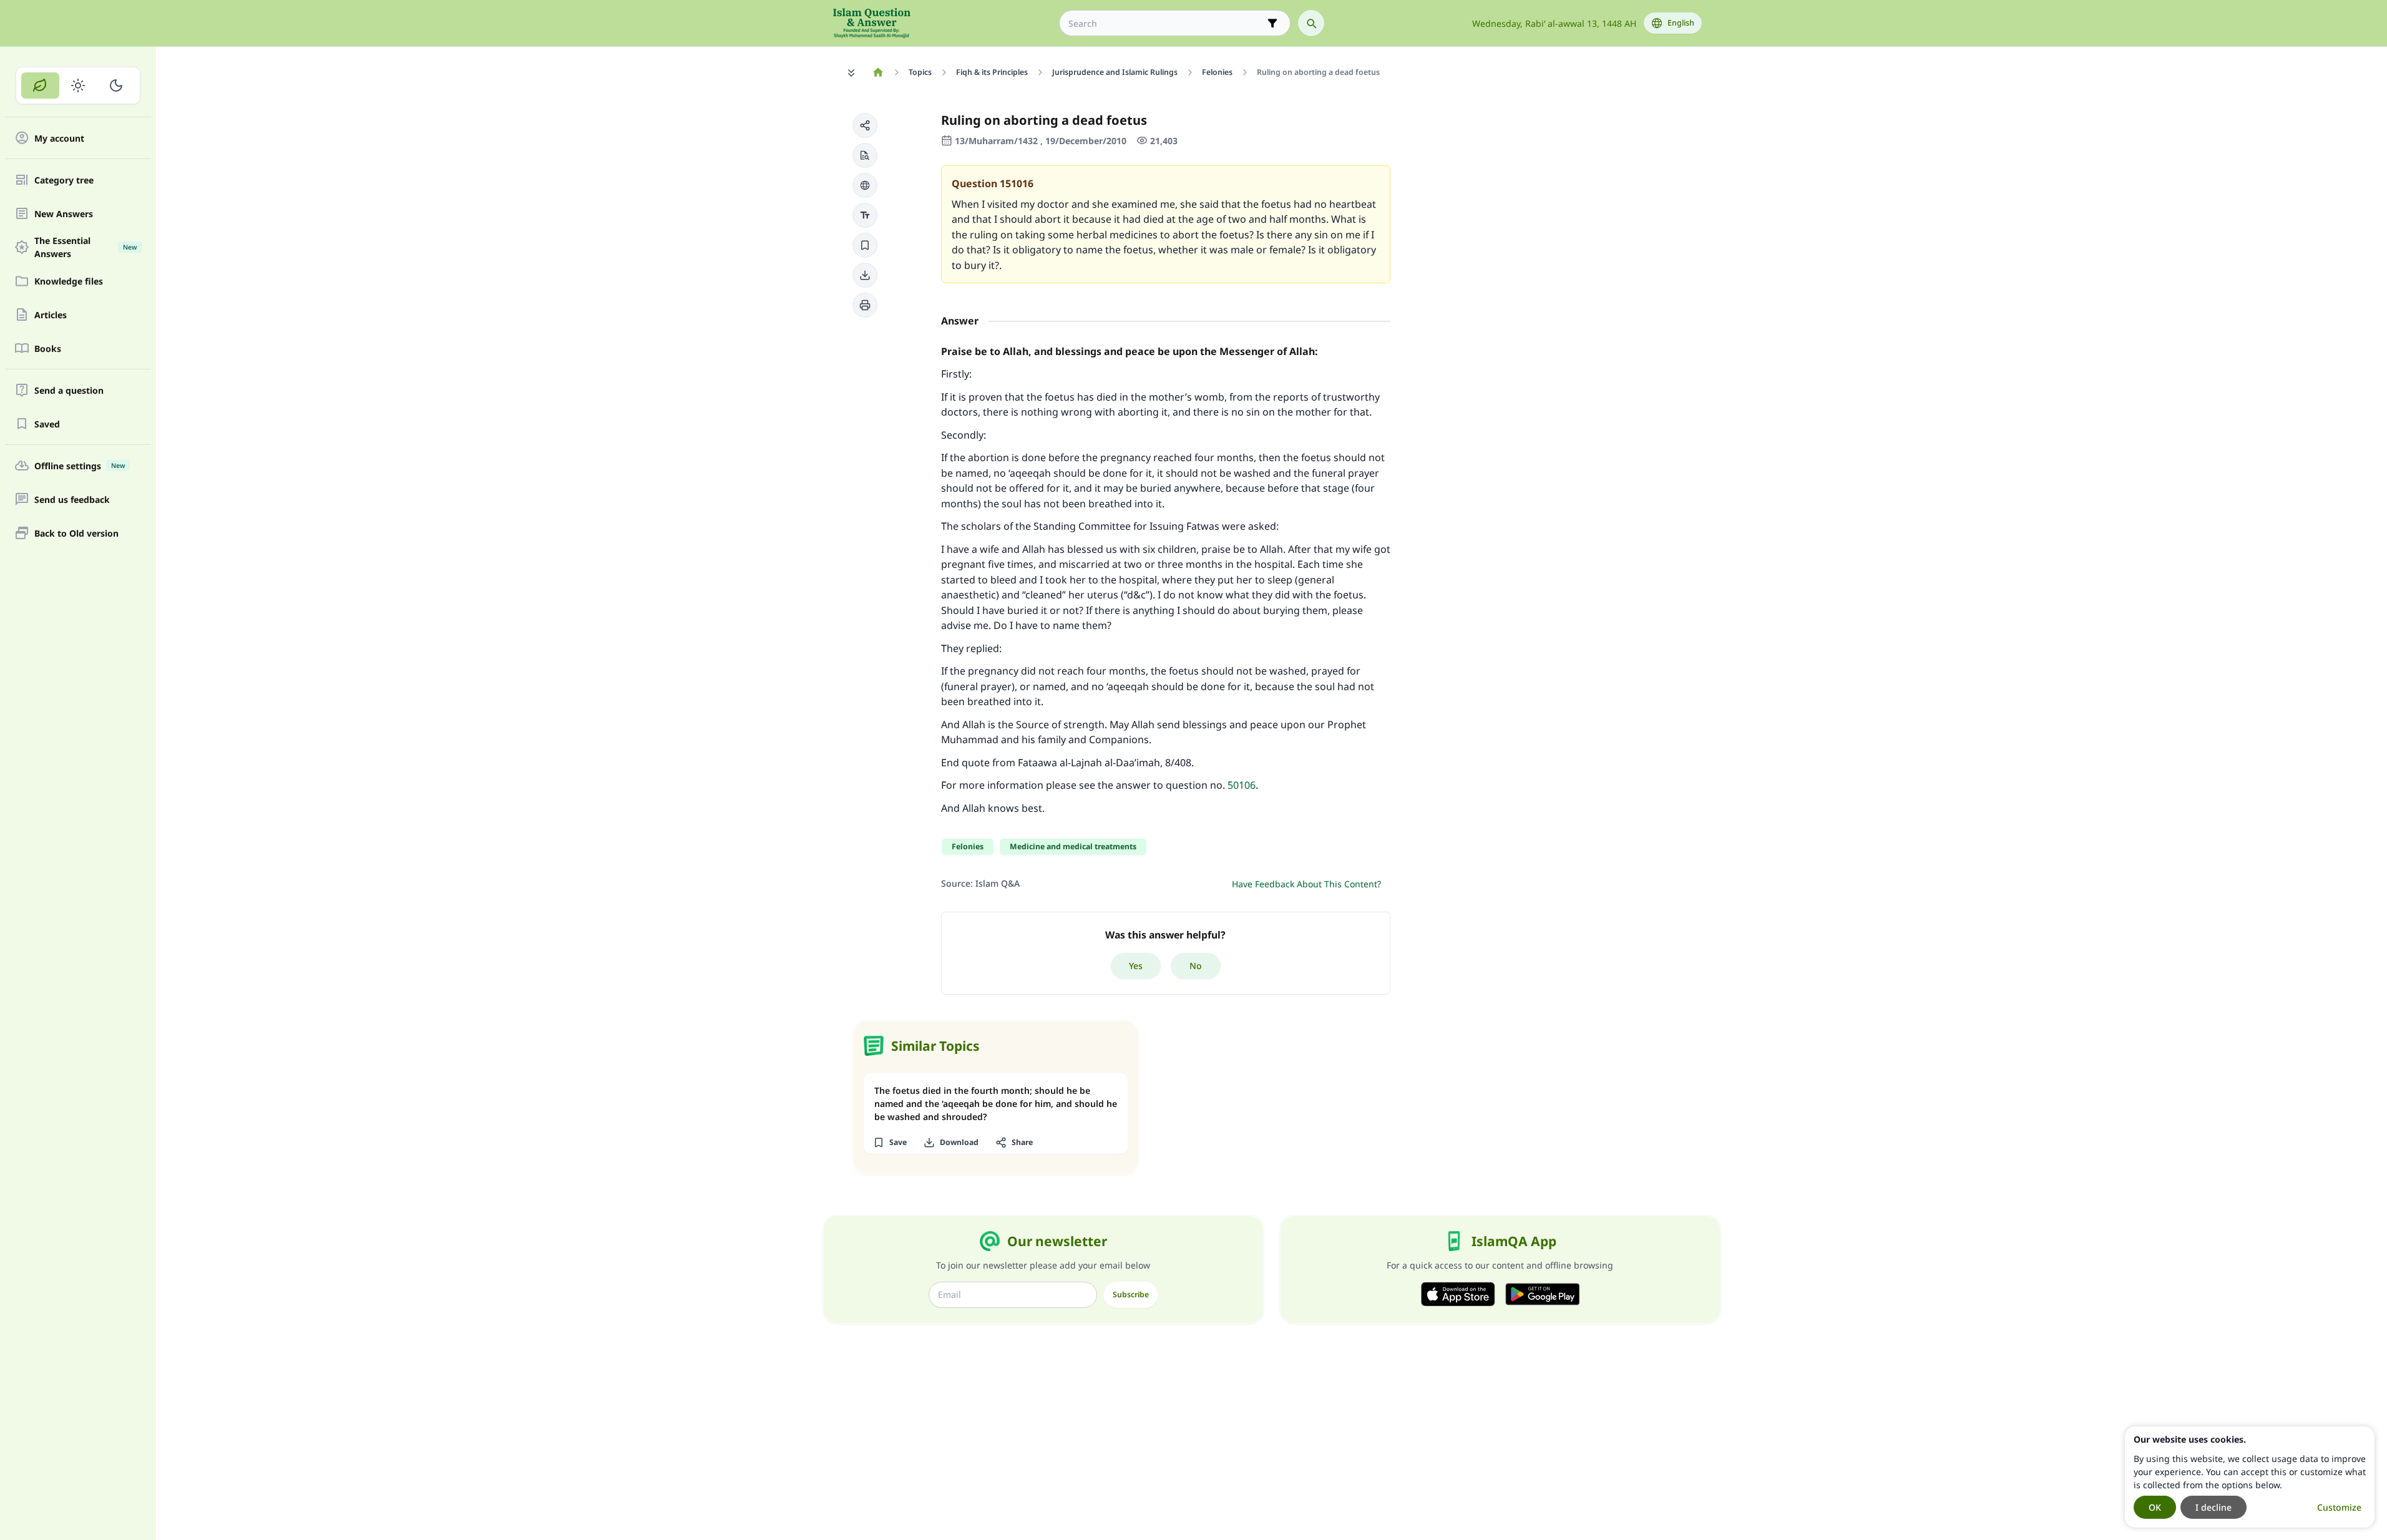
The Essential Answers (85, 247)
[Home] (878, 72)
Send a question (69, 390)
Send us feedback (72, 500)
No (1196, 966)
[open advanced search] (1272, 23)
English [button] (1681, 23)
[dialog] (2250, 1477)
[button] (865, 125)
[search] (1311, 23)
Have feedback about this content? (1306, 884)
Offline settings (80, 466)
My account (59, 138)
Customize (2339, 1507)
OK (2155, 1507)
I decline (2214, 1507)
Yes (1136, 966)
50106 (1242, 785)
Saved (47, 424)
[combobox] (1166, 23)
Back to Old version (76, 533)
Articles (51, 315)
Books (48, 348)
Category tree (64, 180)
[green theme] (40, 85)
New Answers (64, 214)
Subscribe (1131, 1294)
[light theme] (78, 85)
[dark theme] (116, 85)
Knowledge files (69, 281)
